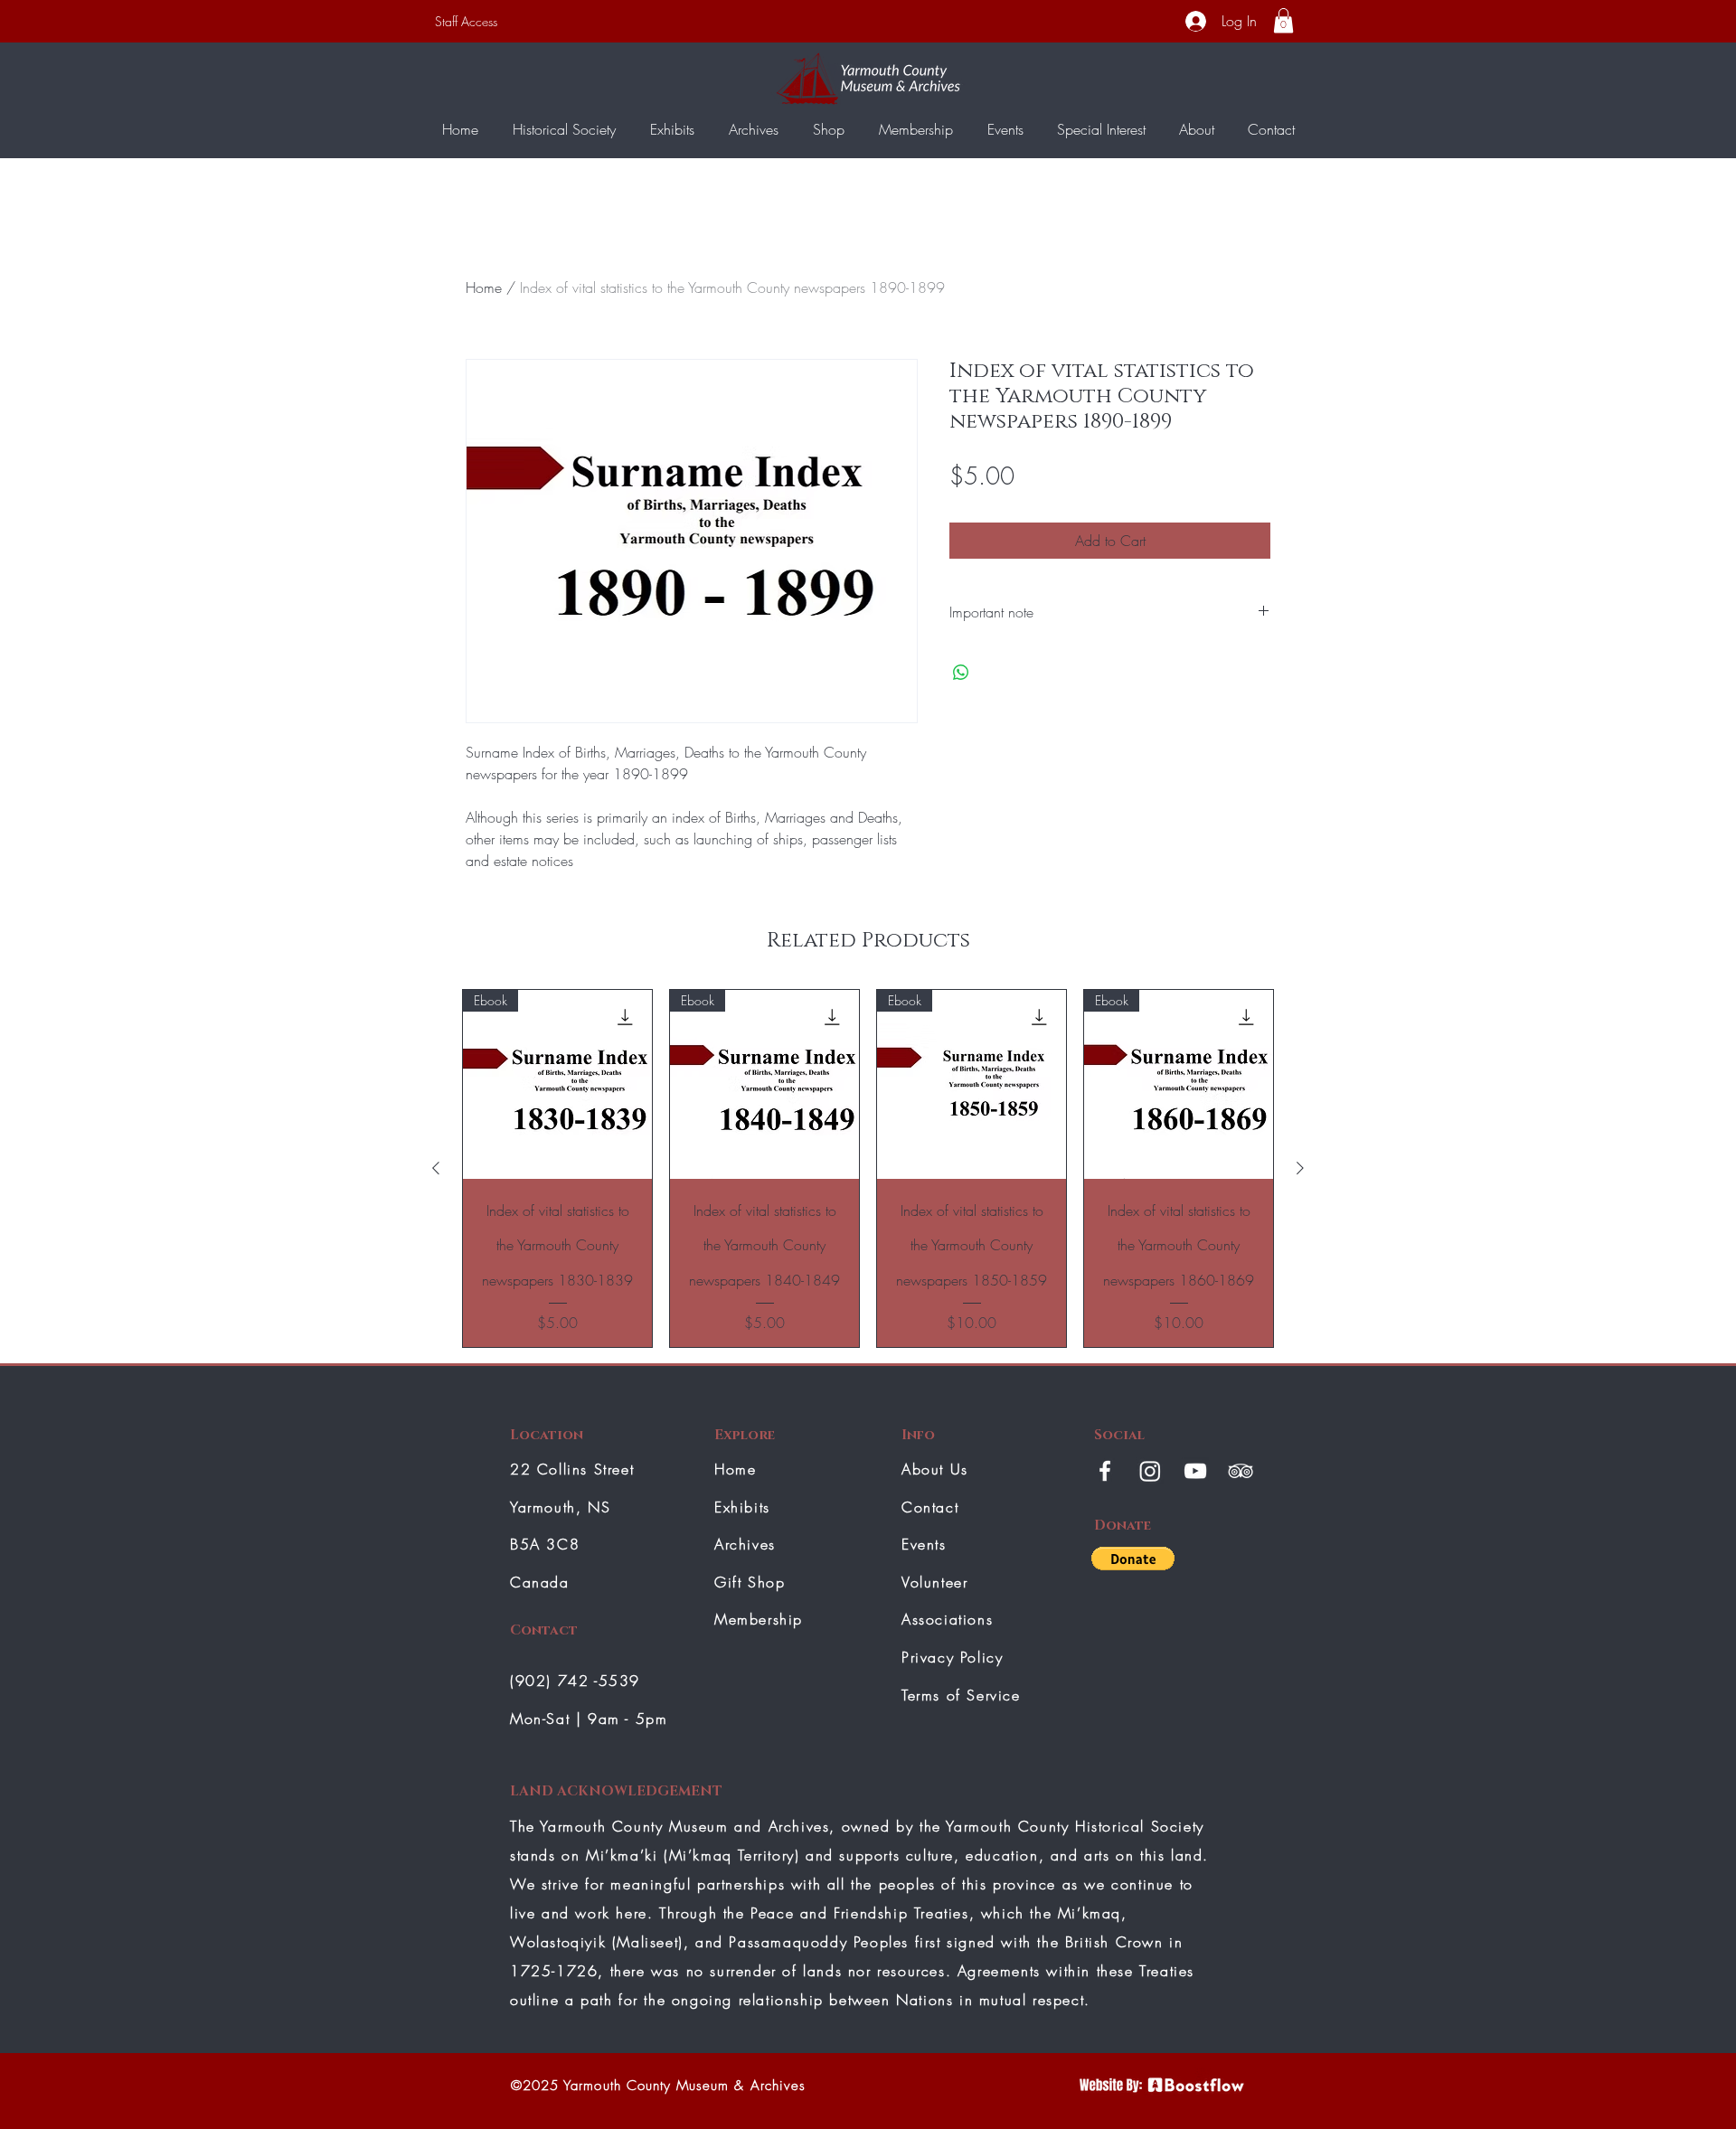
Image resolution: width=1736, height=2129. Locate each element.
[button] (1283, 20)
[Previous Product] (436, 1168)
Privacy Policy (952, 1657)
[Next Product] (1300, 1168)
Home (484, 287)
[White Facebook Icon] (1105, 1471)
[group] (868, 1168)
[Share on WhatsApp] (961, 673)
